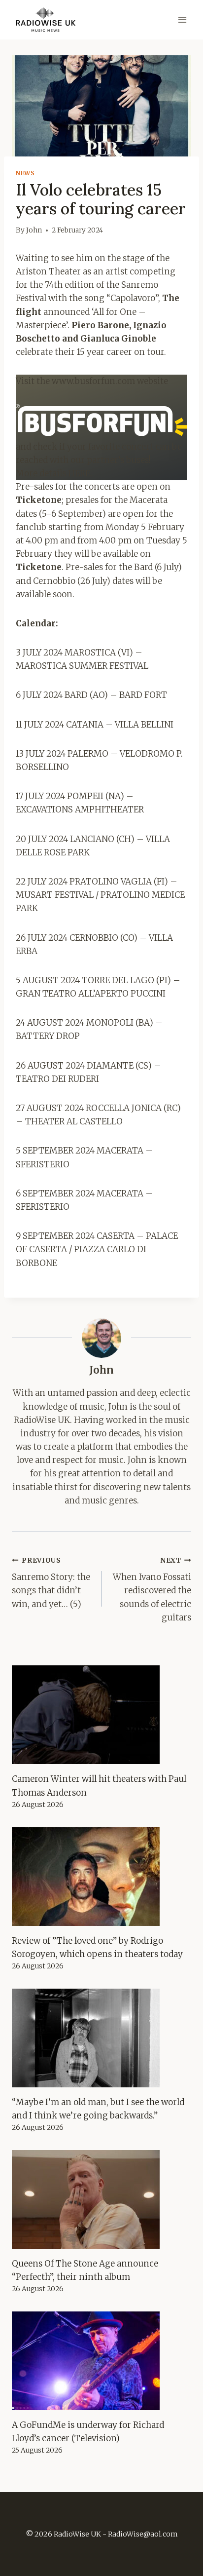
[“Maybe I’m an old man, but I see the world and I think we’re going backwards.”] (101, 2038)
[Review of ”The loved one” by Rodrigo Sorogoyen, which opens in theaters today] (101, 1877)
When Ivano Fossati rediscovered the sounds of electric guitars (152, 1590)
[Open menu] (182, 19)
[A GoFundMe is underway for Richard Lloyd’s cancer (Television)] (101, 2361)
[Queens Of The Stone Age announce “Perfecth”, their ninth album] (101, 2199)
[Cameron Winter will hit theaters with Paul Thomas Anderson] (101, 1715)
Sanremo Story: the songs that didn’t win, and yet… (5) (51, 1583)
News (25, 173)
